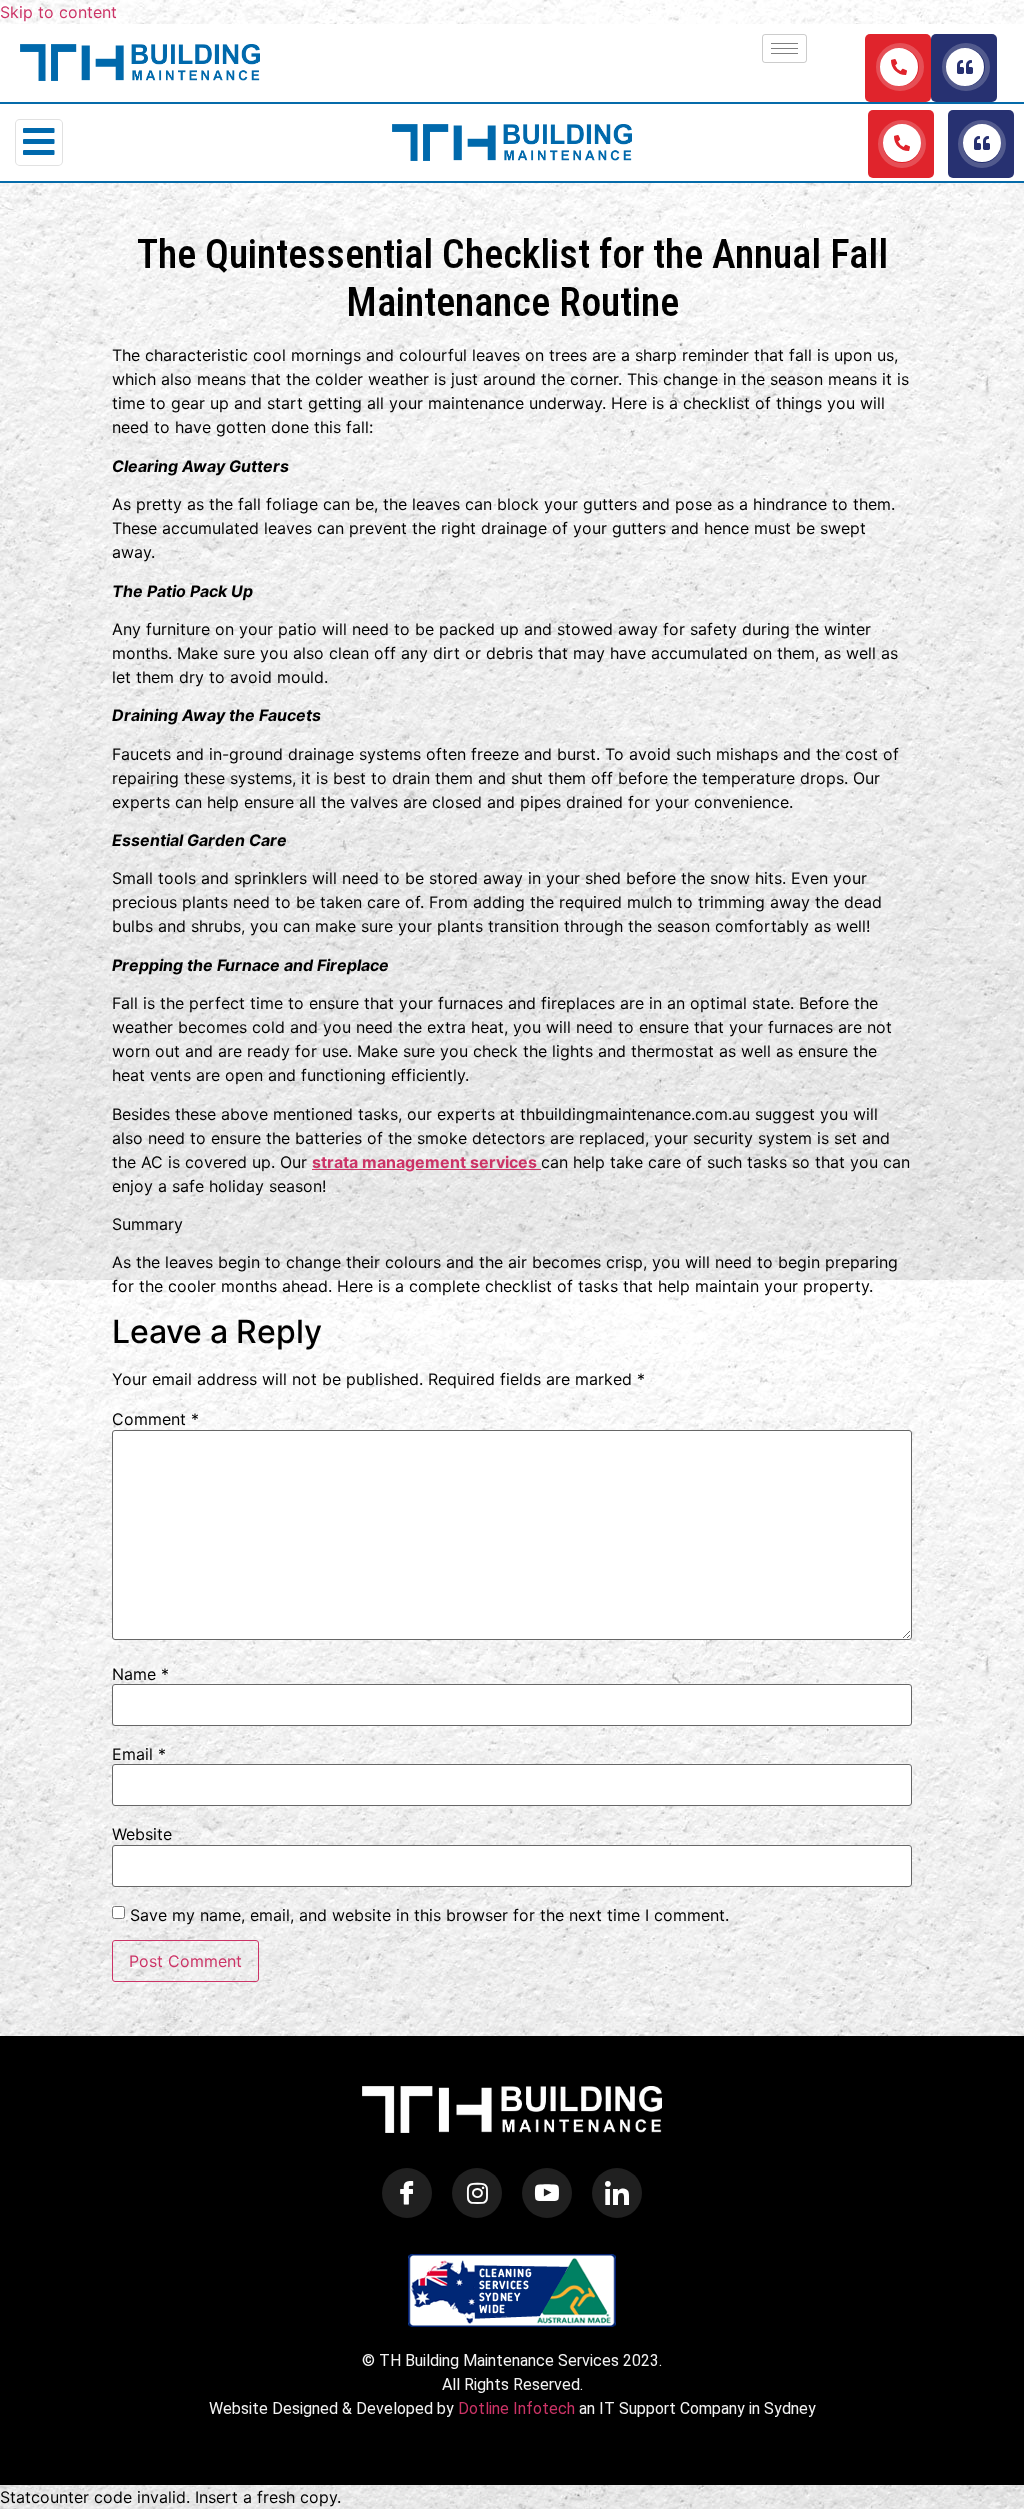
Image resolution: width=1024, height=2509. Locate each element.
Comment (155, 1419)
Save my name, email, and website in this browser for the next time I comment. (429, 1915)
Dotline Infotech (516, 2408)
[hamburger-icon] (784, 48)
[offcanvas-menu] (39, 142)
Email (139, 1754)
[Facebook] (407, 2193)
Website (142, 1834)
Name (140, 1674)
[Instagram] (477, 2193)
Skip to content (58, 12)
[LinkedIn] (617, 2193)
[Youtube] (547, 2193)
